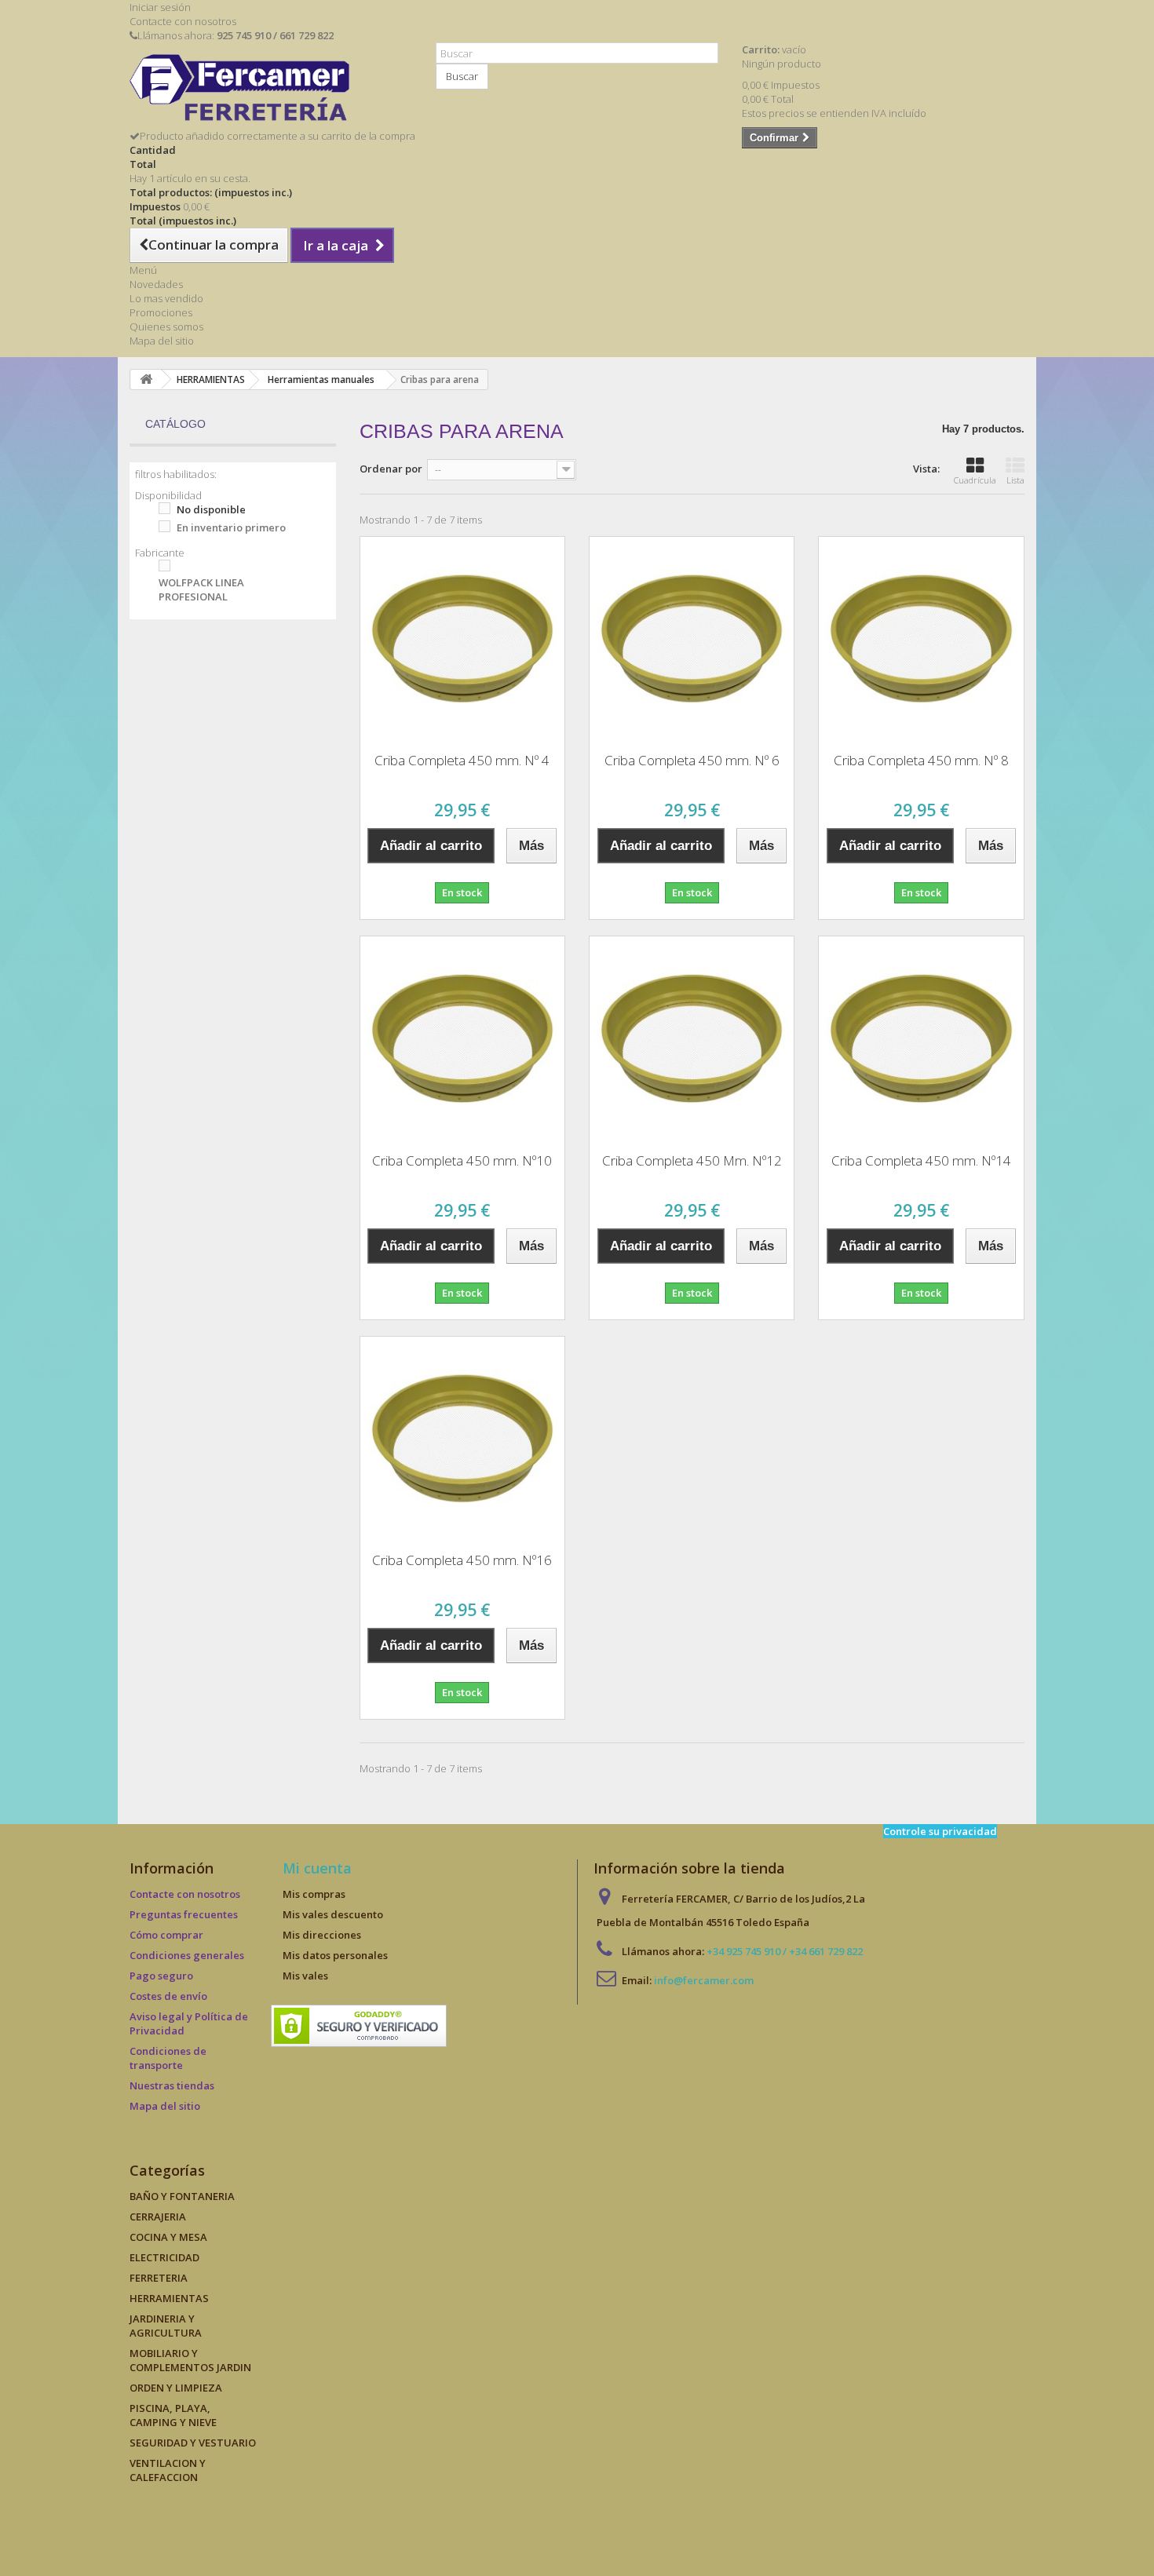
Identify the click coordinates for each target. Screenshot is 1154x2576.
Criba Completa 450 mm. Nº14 (921, 1160)
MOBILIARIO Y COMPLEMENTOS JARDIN (190, 2360)
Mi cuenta (317, 1868)
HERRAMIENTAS (169, 2298)
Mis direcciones (322, 1935)
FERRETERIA (159, 2278)
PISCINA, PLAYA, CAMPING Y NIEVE (173, 2415)
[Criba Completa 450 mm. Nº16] (462, 1439)
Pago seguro (161, 1976)
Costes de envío (168, 1996)
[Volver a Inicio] (146, 379)
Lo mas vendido (166, 298)
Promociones (161, 312)
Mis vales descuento (333, 1914)
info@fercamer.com (704, 1980)
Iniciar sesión (160, 7)
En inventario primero (231, 527)
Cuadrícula (975, 480)
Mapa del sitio (162, 341)
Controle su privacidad (940, 1831)
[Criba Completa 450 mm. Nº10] (462, 1038)
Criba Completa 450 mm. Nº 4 (462, 760)
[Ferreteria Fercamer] (271, 91)
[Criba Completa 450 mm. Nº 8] (921, 639)
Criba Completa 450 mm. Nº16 (462, 1560)
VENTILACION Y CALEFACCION (168, 2470)
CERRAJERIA (158, 2217)
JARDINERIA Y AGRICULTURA (166, 2326)
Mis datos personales (335, 1955)
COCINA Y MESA (168, 2237)
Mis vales (305, 1976)
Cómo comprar (166, 1935)
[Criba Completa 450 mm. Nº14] (921, 1038)
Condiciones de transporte (168, 2058)
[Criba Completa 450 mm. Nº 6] (692, 639)
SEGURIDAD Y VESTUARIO (193, 2443)
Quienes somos (166, 327)
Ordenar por (391, 469)
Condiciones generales (187, 1955)
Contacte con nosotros (183, 21)
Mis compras (314, 1894)
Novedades (156, 284)
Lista (1015, 480)
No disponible (211, 509)
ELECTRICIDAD (164, 2257)
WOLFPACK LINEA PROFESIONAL (201, 589)
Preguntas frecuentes (184, 1914)
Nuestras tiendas (172, 2085)
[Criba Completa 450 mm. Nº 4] (462, 639)
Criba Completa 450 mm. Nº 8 (921, 760)
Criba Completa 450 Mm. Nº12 (692, 1160)
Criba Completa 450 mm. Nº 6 (692, 760)
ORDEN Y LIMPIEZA (176, 2388)
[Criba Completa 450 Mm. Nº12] (692, 1038)
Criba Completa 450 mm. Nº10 (462, 1160)
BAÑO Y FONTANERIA (182, 2196)
